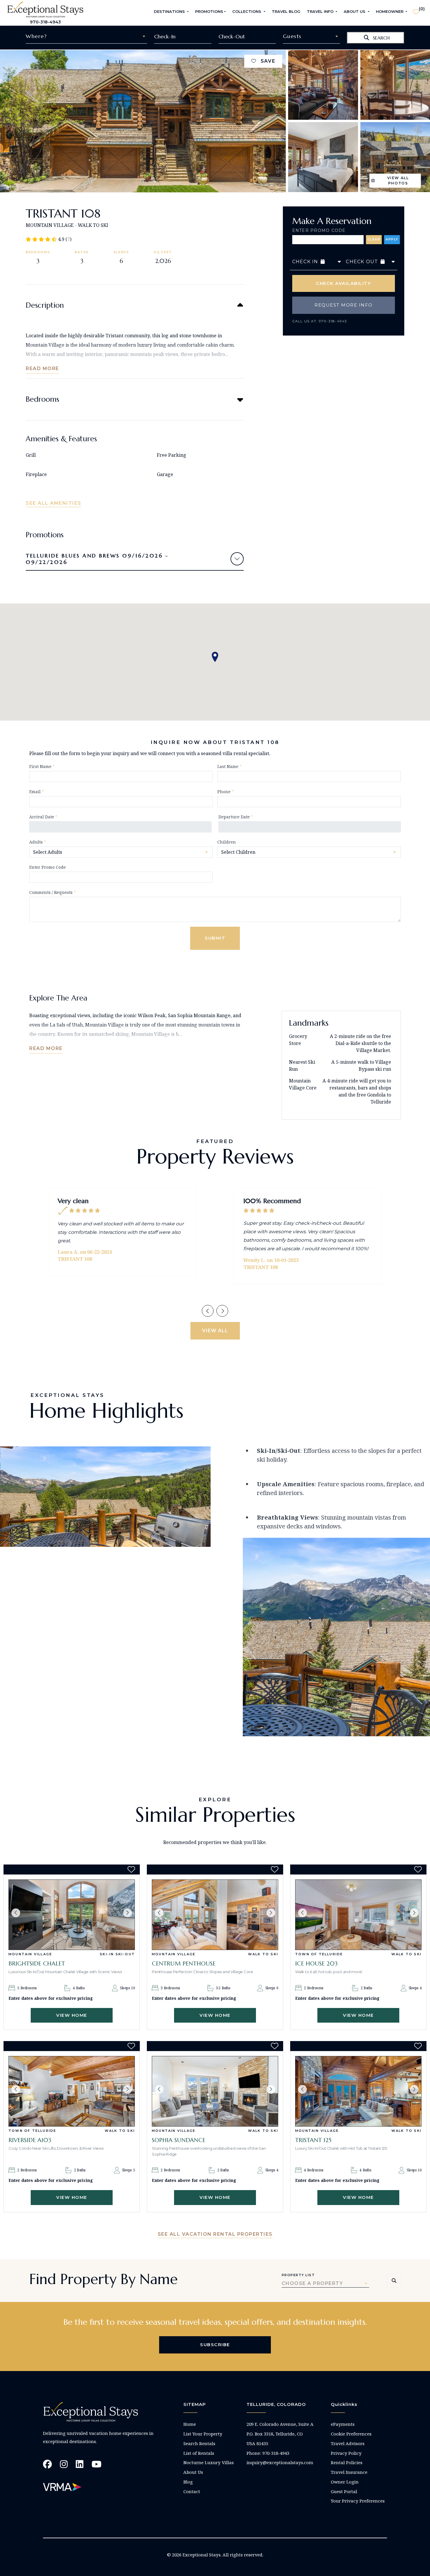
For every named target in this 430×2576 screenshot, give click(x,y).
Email (37, 792)
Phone (226, 792)
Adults (38, 842)
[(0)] (416, 9)
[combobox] (86, 36)
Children (227, 842)
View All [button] (215, 1331)
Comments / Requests (53, 892)
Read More (42, 368)
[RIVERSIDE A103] (72, 2091)
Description (45, 305)
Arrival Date (43, 817)
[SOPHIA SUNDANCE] (215, 2091)
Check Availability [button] (343, 283)
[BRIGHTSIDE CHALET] (72, 1915)
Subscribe (215, 2345)
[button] (16, 1913)
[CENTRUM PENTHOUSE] (215, 1915)
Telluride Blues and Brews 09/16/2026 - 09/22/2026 (97, 559)
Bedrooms (42, 399)
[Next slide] (222, 1311)
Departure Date (236, 817)
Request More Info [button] (344, 305)
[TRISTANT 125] (358, 2091)
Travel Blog (286, 11)
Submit (215, 938)
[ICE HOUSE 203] (358, 1915)
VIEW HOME (72, 2015)
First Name (42, 766)
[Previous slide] (208, 1311)
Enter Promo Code (319, 230)
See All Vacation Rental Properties (215, 2234)
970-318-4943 (45, 22)
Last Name (229, 766)
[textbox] (86, 36)
